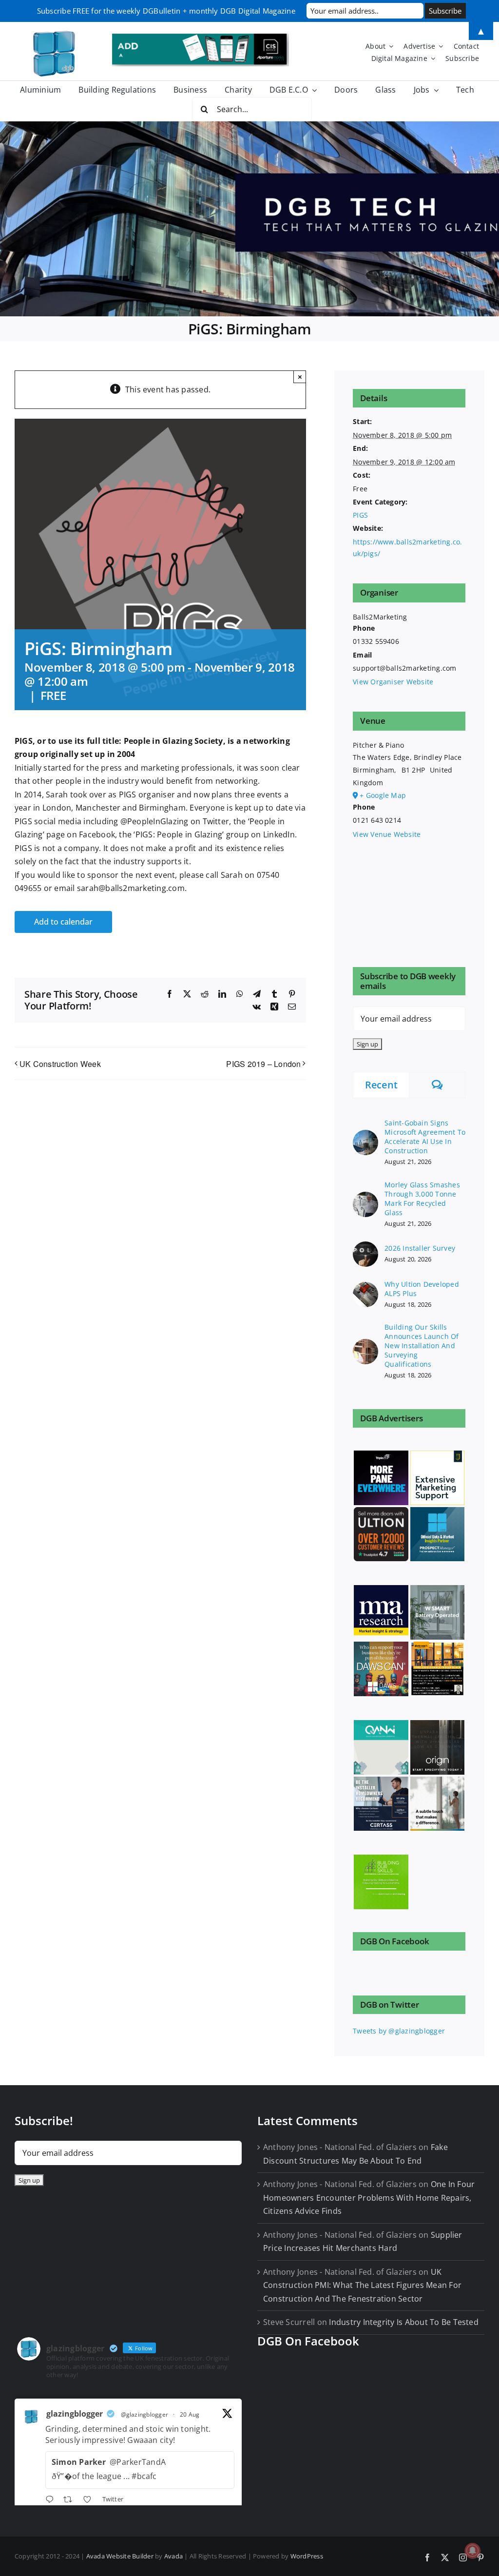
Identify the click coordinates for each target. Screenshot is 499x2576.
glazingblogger (75, 2414)
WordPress (307, 2556)
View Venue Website (387, 834)
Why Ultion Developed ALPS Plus (422, 1289)
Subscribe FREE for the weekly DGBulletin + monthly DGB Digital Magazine (166, 11)
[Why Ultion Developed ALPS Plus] (365, 1288)
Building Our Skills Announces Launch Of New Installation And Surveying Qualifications (422, 1346)
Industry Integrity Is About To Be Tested (404, 2322)
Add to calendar (63, 922)
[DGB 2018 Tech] (249, 219)
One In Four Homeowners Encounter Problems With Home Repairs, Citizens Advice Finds (369, 2198)
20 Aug (190, 2414)
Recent (381, 1085)
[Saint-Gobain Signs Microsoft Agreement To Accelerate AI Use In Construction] (365, 1135)
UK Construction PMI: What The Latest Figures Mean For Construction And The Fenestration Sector (362, 2285)
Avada (173, 2556)
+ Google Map (383, 795)
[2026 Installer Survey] (365, 1247)
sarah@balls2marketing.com (131, 888)
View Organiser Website (393, 682)
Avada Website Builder (120, 2556)
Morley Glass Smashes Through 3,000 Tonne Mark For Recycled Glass (422, 1199)
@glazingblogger (145, 2414)
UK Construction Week (60, 1064)
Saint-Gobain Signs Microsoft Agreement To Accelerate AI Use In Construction (425, 1137)
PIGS (360, 515)
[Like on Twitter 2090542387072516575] (90, 2500)
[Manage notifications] (473, 2551)
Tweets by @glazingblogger (399, 2031)
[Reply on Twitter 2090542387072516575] (52, 2500)
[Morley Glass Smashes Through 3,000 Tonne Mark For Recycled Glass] (365, 1197)
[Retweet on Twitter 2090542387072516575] (71, 2500)
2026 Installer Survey (420, 1248)
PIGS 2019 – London (263, 1064)
